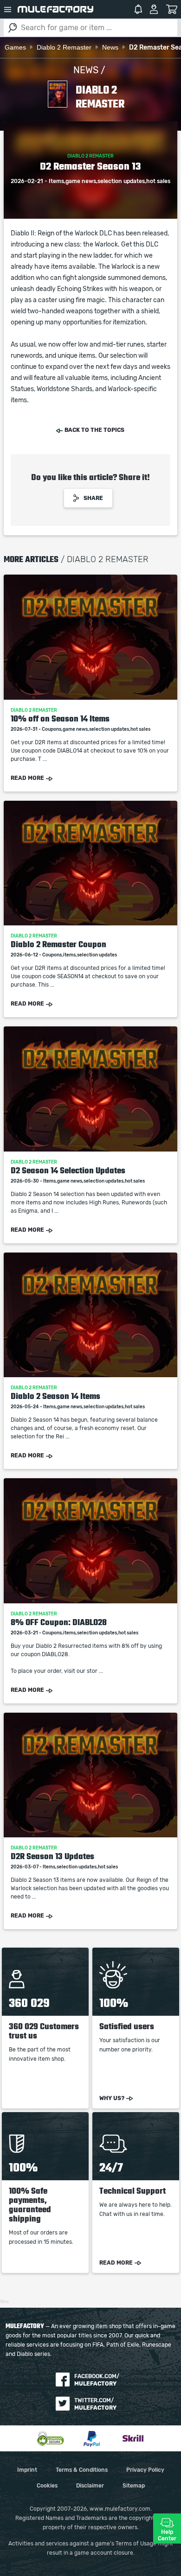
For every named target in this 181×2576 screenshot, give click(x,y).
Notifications (138, 9)
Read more (27, 778)
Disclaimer (90, 2486)
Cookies (47, 2486)
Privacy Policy (145, 2470)
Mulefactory (55, 9)
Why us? (112, 2098)
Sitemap (134, 2486)
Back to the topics (94, 430)
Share (93, 498)
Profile (154, 9)
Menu (8, 9)
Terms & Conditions (82, 2470)
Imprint (27, 2470)
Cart (171, 9)
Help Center (167, 2535)
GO (13, 28)
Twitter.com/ (95, 2404)
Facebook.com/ (97, 2380)
